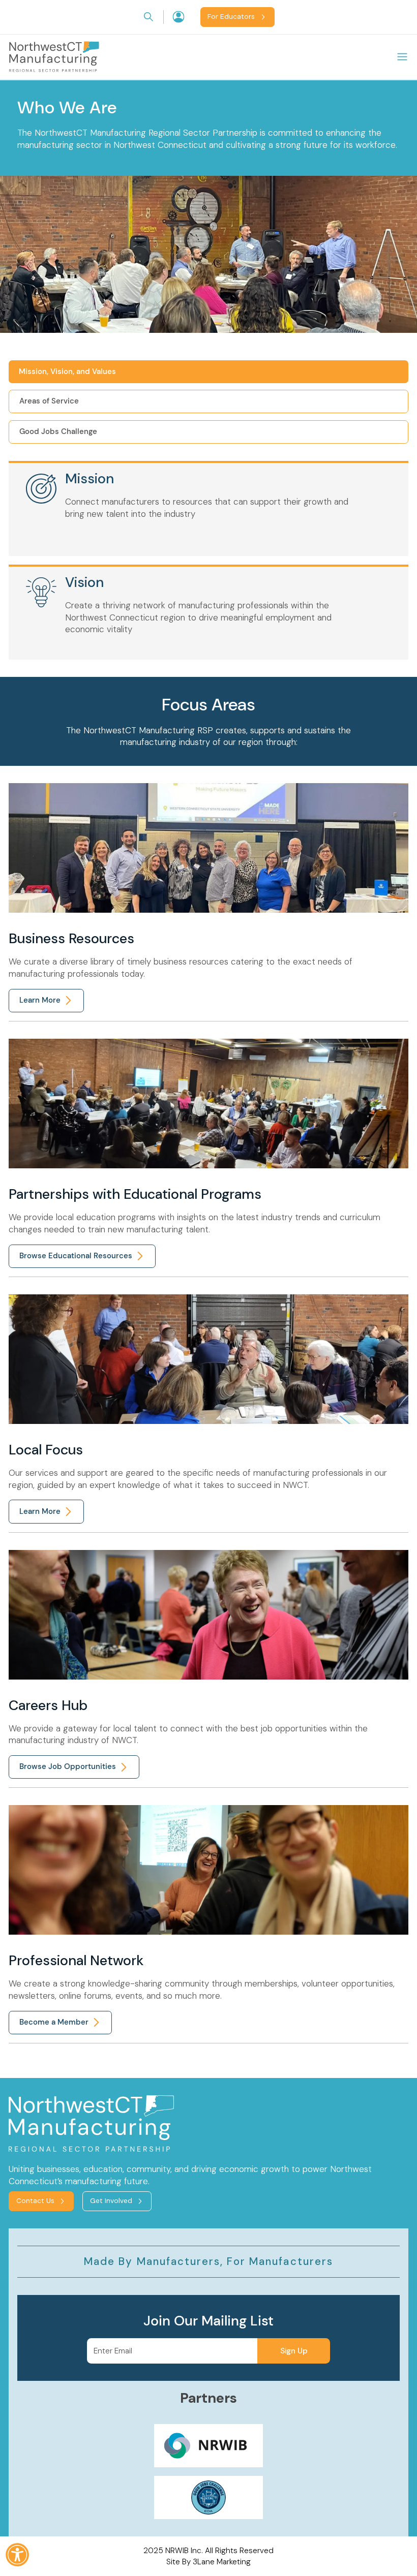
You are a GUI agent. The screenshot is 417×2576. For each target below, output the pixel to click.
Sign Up (294, 2351)
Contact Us (35, 2201)
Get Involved (111, 2201)
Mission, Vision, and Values (67, 371)
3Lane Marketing (222, 2562)
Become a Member (54, 2022)
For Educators (231, 17)
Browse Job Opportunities (68, 1766)
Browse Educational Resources (76, 1256)
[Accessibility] (17, 2555)
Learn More (40, 1000)
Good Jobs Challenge (58, 431)
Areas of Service (49, 401)
